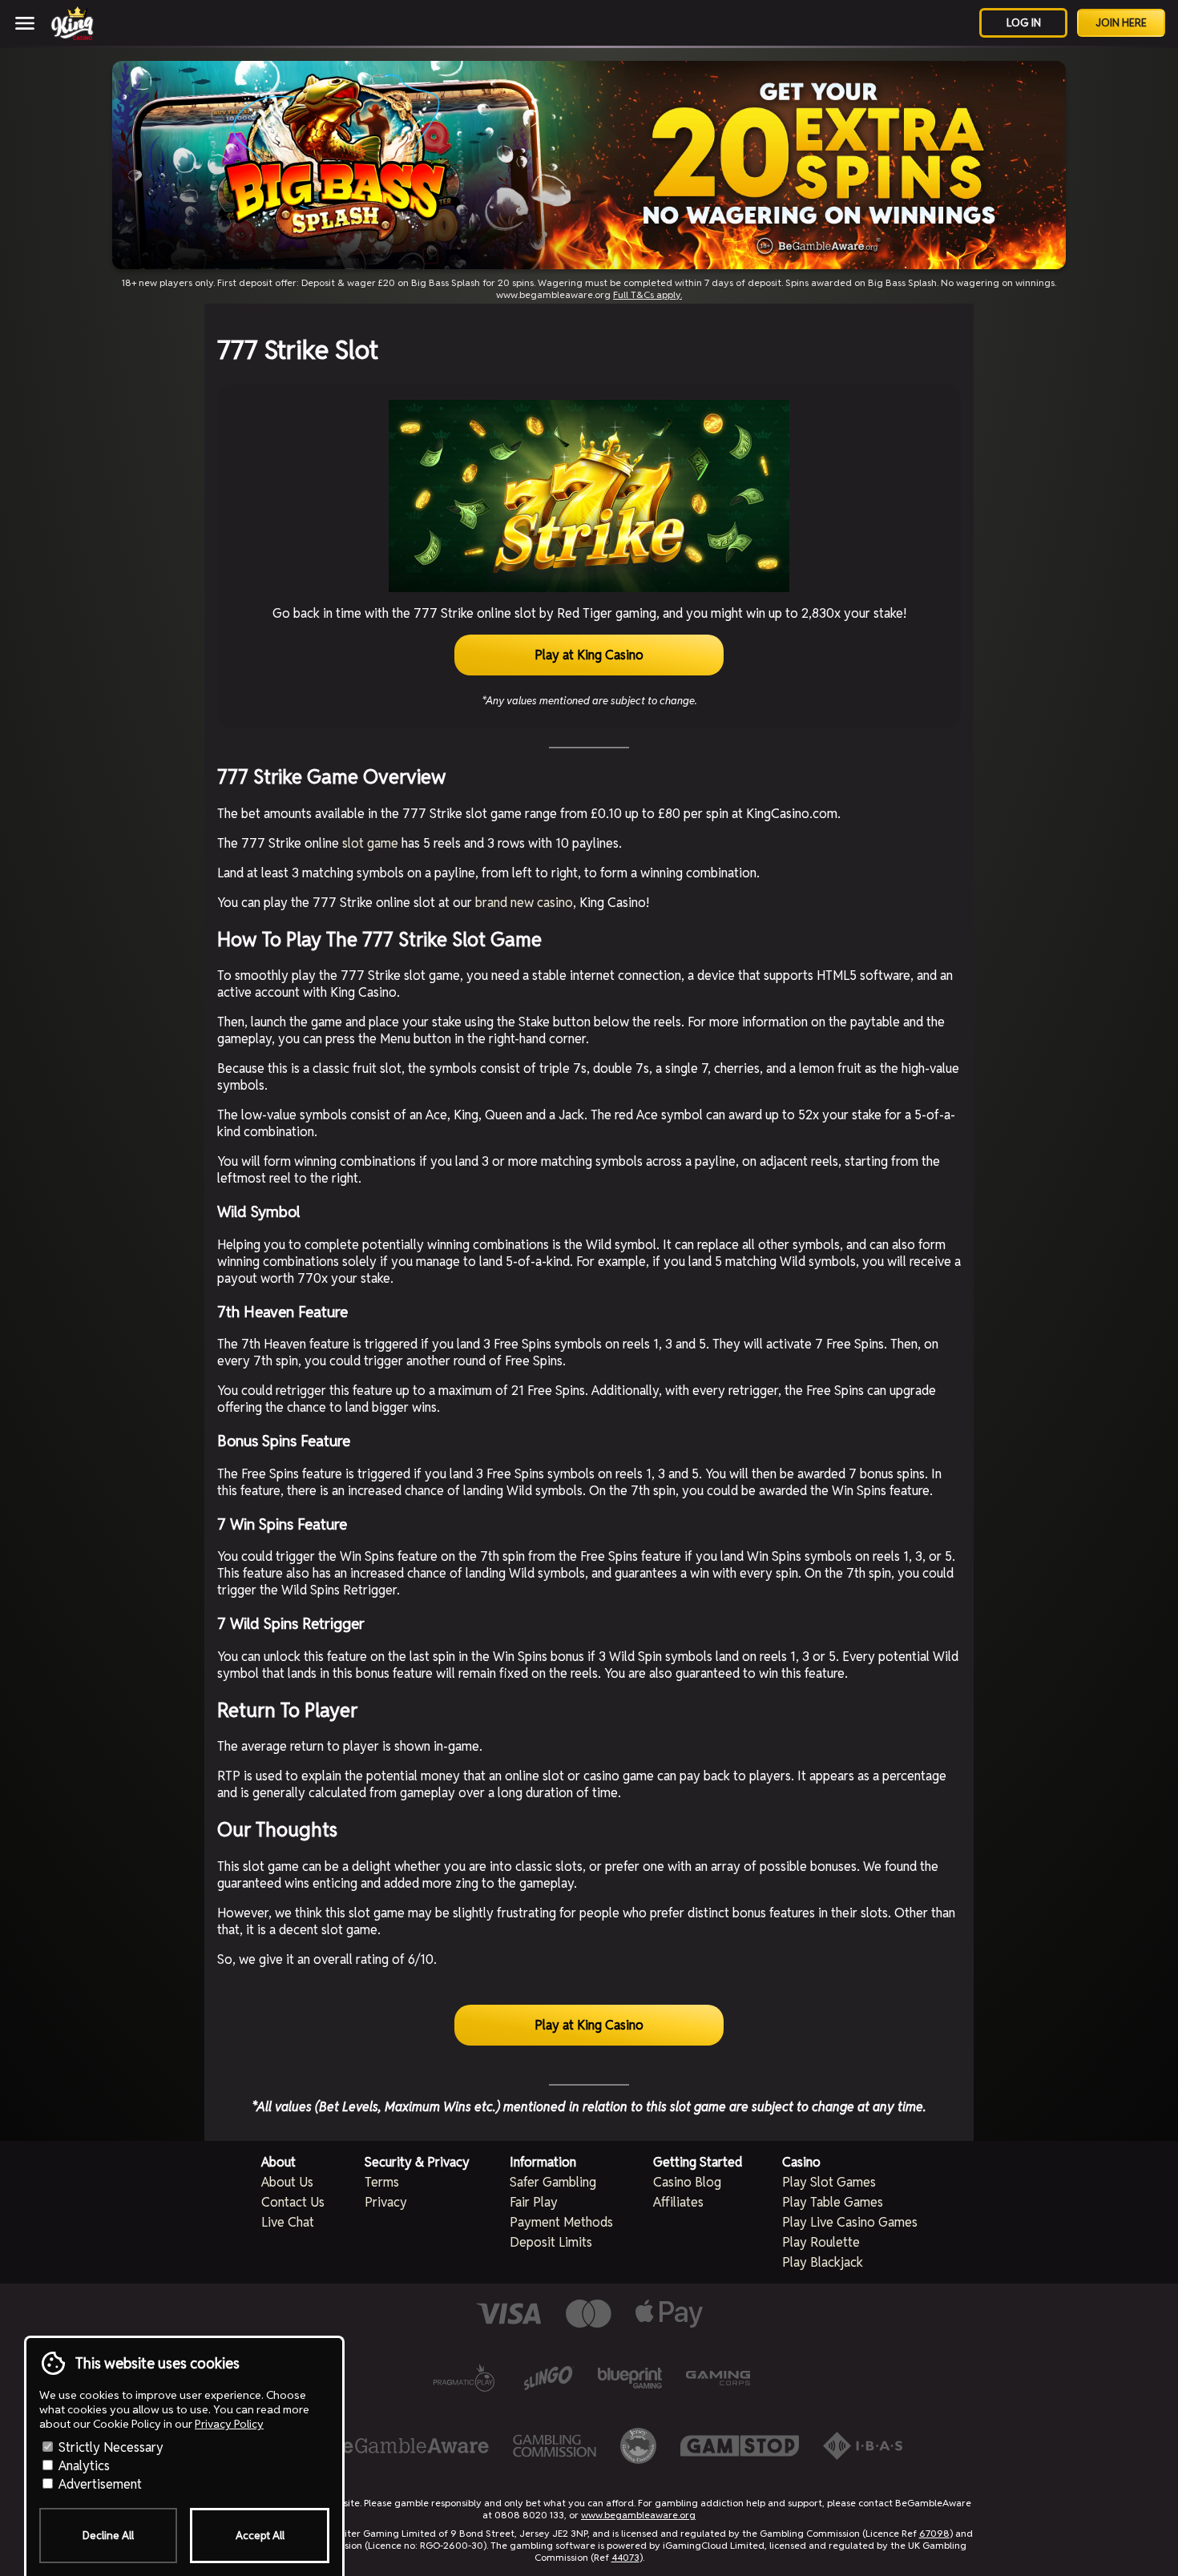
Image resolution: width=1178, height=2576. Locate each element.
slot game (370, 843)
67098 (934, 2533)
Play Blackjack (823, 2262)
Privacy (386, 2202)
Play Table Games (833, 2202)
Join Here (1121, 23)
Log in (1024, 23)
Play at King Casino (589, 655)
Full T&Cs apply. (647, 294)
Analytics (83, 2466)
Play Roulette (821, 2242)
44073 (625, 2557)
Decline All (108, 2536)
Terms (382, 2182)
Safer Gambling (553, 2182)
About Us (287, 2182)
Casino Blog (687, 2182)
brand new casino (524, 903)
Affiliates (678, 2202)
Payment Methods (561, 2222)
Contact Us (293, 2202)
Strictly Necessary (109, 2447)
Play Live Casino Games (850, 2222)
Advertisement (99, 2484)
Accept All (260, 2536)
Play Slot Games (829, 2182)
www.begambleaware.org (638, 2515)
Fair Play (534, 2202)
